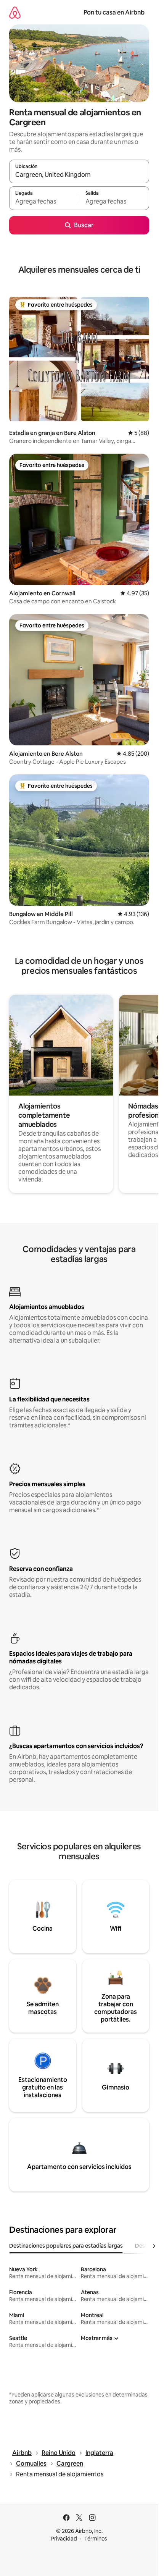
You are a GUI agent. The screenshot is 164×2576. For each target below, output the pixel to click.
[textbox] (44, 202)
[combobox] (79, 175)
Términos (96, 2539)
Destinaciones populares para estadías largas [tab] (66, 2246)
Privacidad (64, 2539)
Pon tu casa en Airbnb (114, 12)
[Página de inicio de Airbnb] (15, 12)
